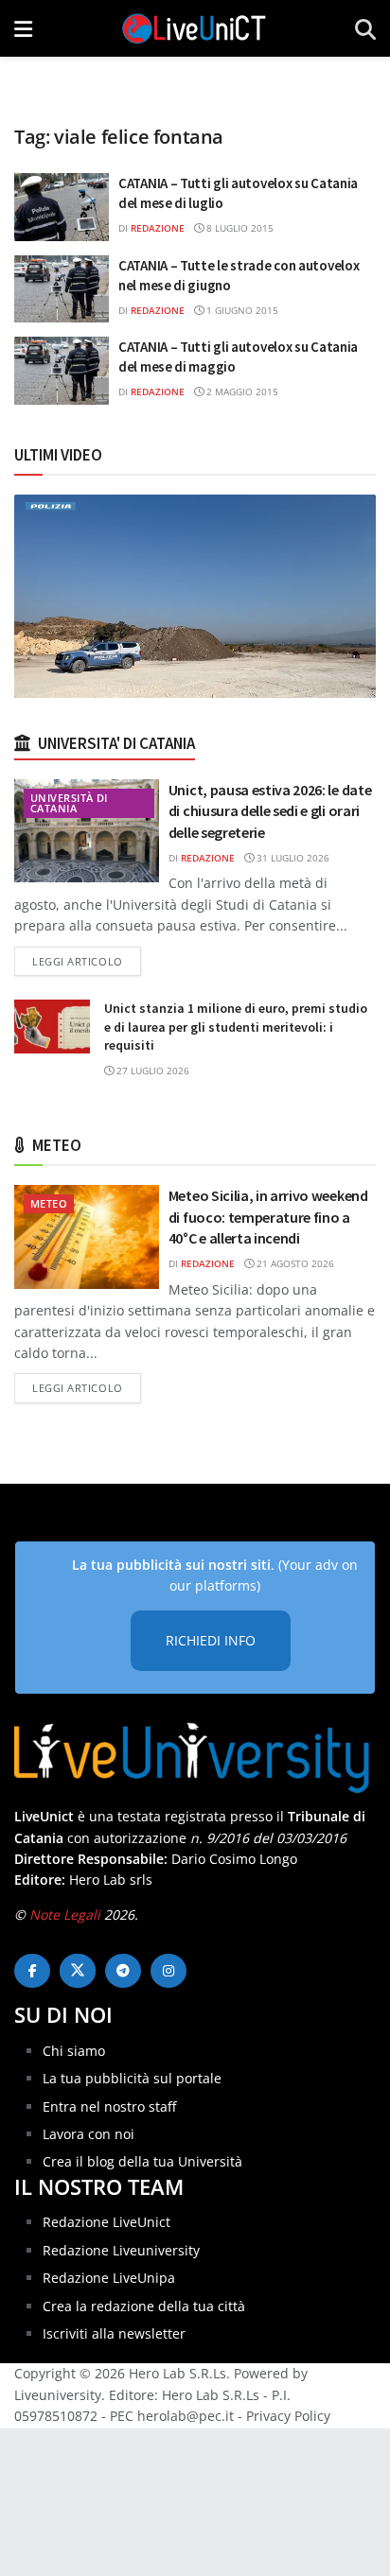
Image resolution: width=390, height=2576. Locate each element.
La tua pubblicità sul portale (132, 2078)
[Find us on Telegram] (123, 1971)
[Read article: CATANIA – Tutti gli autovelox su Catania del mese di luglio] (62, 207)
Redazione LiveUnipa (109, 2278)
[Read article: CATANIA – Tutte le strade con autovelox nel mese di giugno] (62, 289)
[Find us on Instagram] (168, 1971)
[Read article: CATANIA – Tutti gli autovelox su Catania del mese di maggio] (62, 371)
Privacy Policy (288, 2416)
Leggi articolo (87, 961)
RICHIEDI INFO (211, 1640)
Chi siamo (74, 2051)
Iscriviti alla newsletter (114, 2333)
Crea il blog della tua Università (142, 2161)
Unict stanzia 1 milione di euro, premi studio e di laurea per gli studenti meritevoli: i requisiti (236, 1027)
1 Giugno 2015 (241, 310)
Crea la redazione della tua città (144, 2306)
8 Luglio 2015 (239, 228)
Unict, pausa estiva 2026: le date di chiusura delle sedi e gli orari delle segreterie (270, 811)
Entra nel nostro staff (109, 2106)
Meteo (49, 1203)
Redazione (158, 228)
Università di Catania (69, 803)
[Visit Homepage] (194, 28)
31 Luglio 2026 (292, 858)
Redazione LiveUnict (106, 2222)
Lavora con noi (89, 2134)
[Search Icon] (365, 28)
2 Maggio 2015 (241, 392)
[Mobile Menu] (23, 28)
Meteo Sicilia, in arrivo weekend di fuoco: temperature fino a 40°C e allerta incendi (268, 1217)
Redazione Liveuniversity (121, 2250)
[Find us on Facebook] (32, 1971)
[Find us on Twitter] (78, 1971)
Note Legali (65, 1915)
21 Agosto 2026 (294, 1263)
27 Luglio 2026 (151, 1070)
